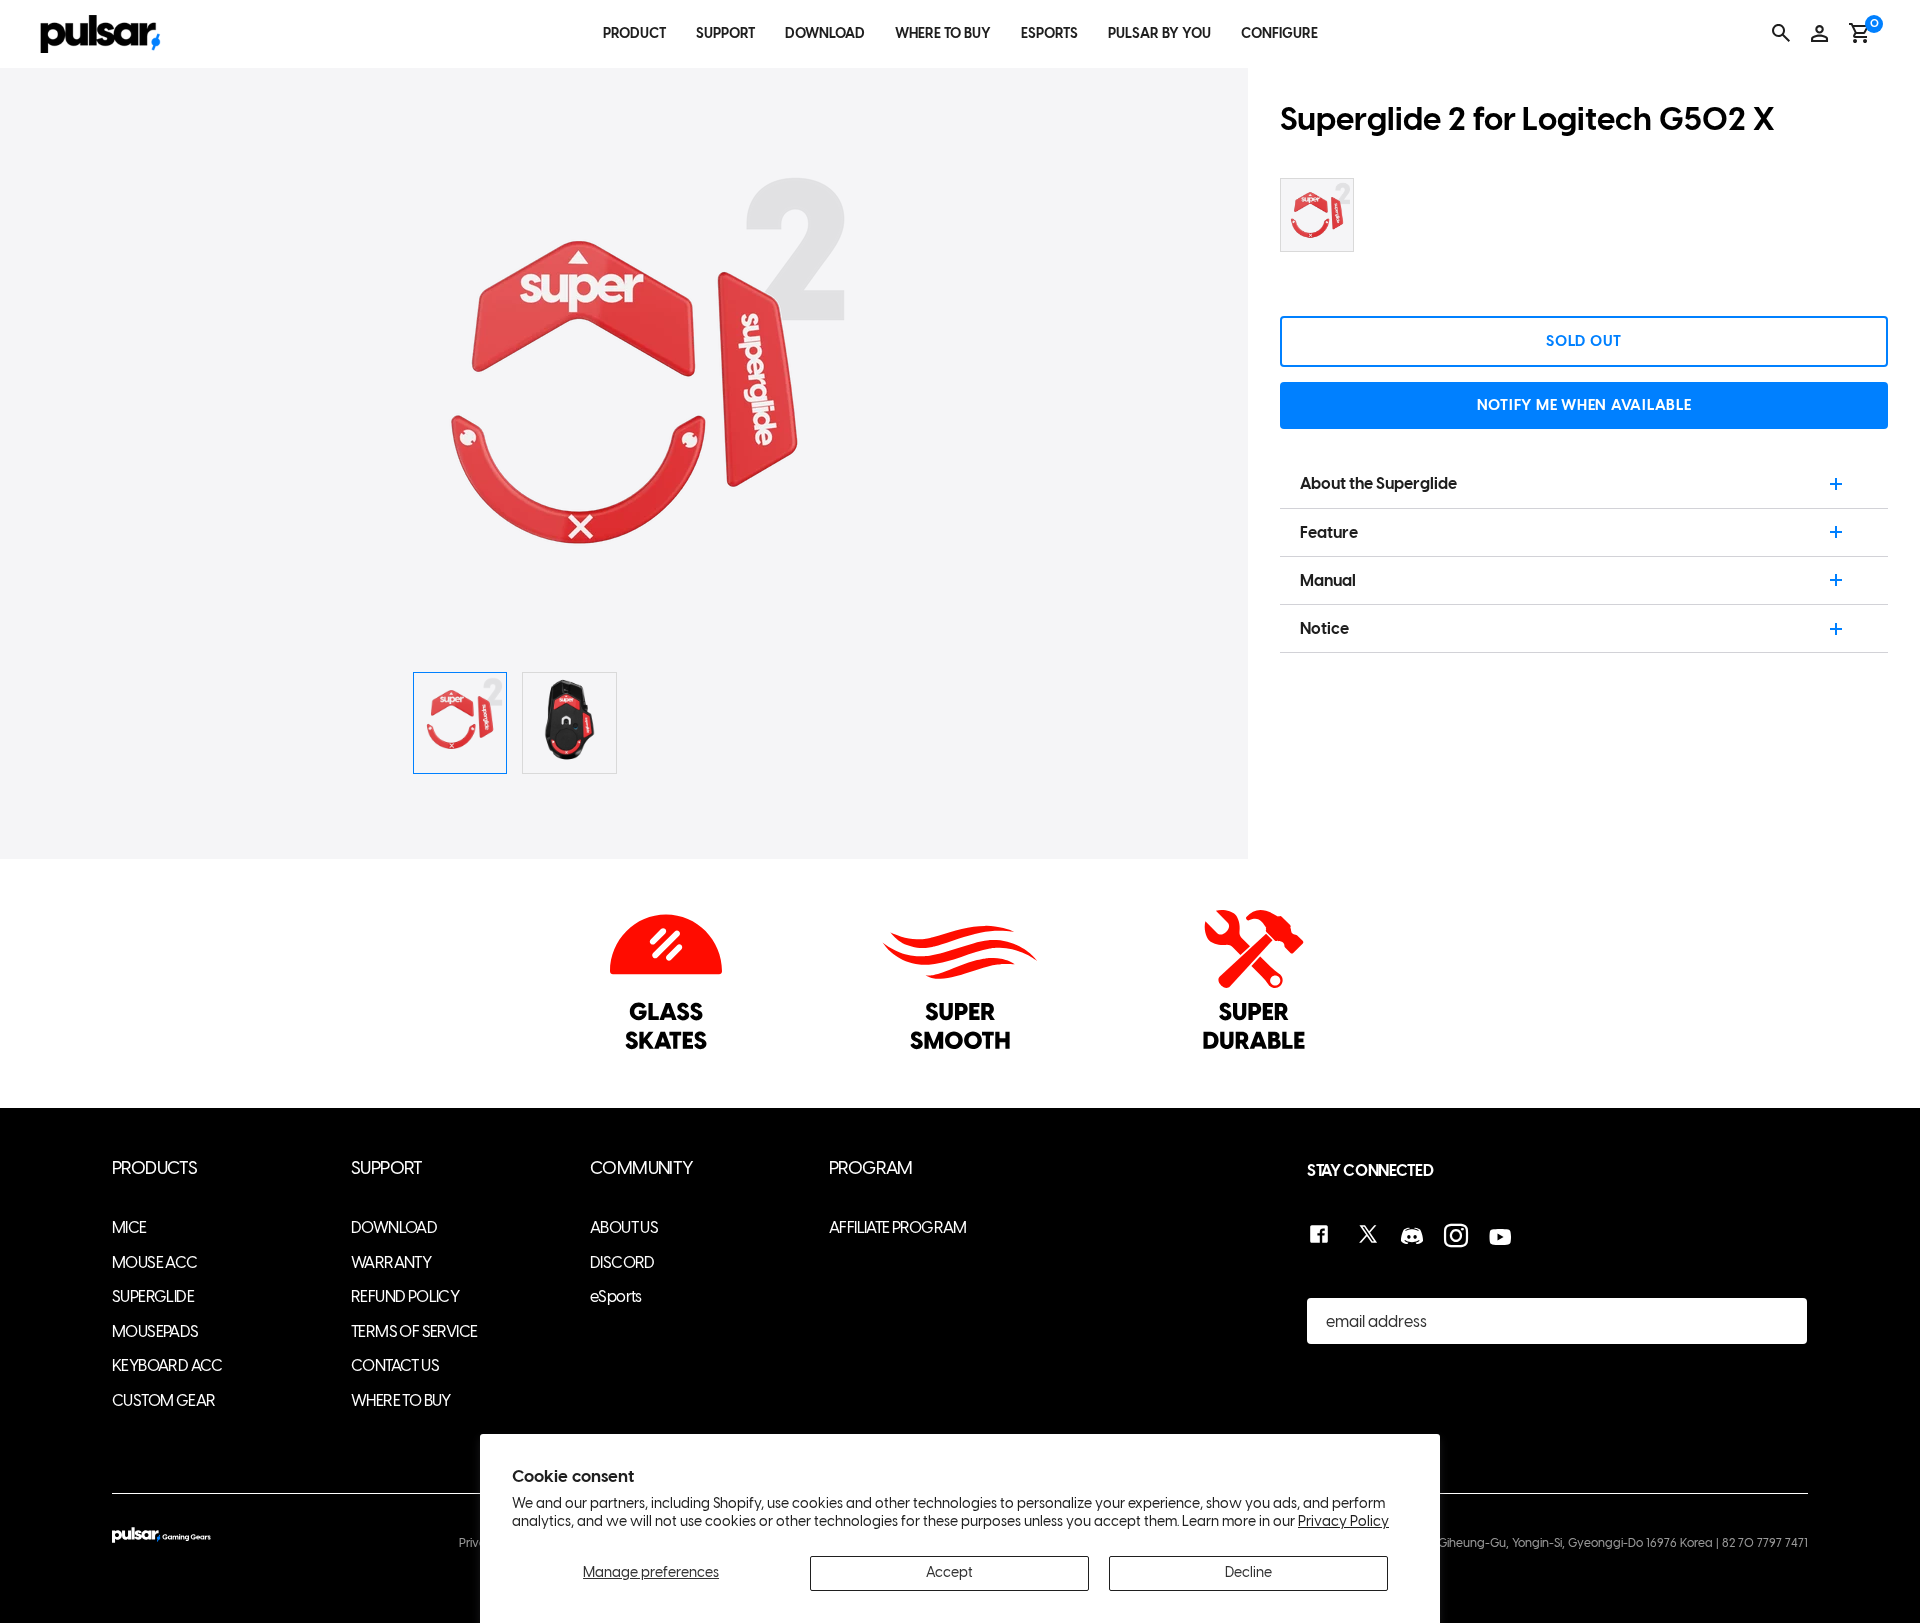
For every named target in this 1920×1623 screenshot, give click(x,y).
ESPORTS (1049, 33)
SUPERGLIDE (153, 1296)
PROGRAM (871, 1168)
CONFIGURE (1279, 33)
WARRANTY (391, 1262)
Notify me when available (1584, 405)
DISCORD (622, 1262)
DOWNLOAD (825, 33)
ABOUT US (624, 1227)
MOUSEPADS (155, 1331)
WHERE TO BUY (943, 33)
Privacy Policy (1343, 1521)
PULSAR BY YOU (1159, 33)
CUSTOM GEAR (163, 1400)
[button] (1078, 394)
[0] (1859, 33)
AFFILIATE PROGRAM (898, 1227)
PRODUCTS (154, 1168)
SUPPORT (725, 33)
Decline (1248, 1572)
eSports (616, 1296)
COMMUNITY (642, 1168)
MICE (129, 1227)
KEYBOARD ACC (167, 1365)
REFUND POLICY (405, 1296)
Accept (949, 1572)
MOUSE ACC (155, 1262)
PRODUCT (634, 33)
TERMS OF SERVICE (414, 1331)
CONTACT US (395, 1365)
